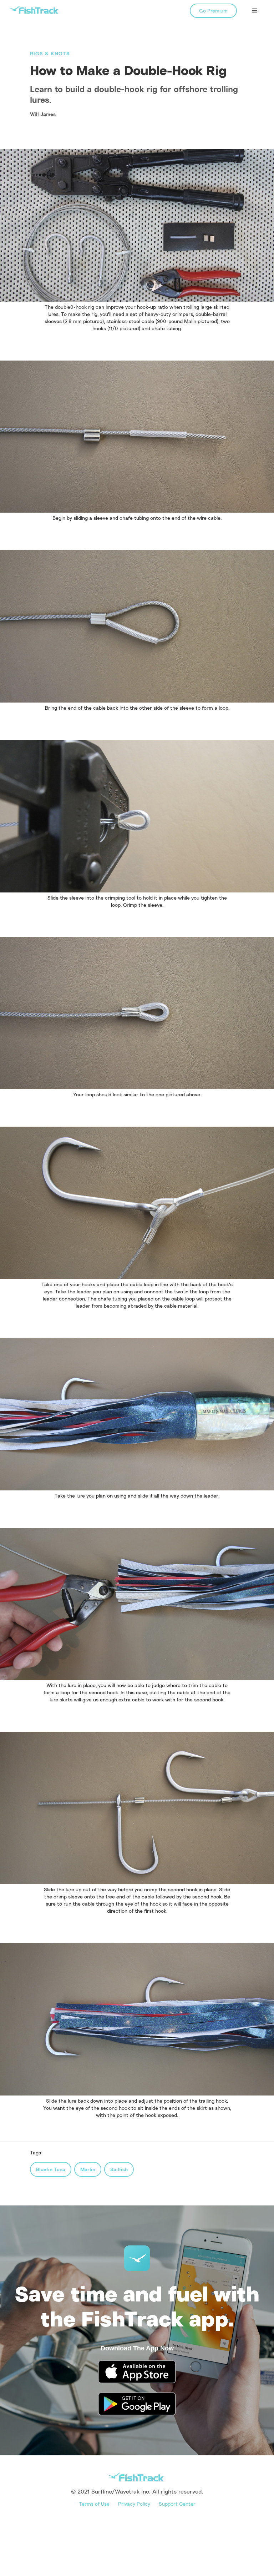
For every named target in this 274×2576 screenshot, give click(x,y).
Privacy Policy (134, 2504)
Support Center (177, 2504)
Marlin (88, 2169)
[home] (34, 10)
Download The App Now (137, 2348)
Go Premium (213, 11)
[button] (255, 11)
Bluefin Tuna (51, 2169)
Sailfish (119, 2169)
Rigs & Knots (50, 53)
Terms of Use (94, 2504)
